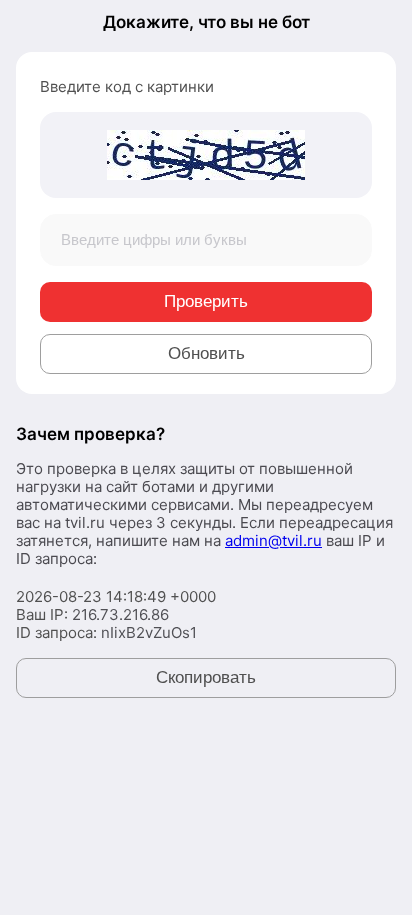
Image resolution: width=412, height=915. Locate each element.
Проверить (206, 301)
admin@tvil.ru (273, 540)
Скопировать (206, 677)
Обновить (206, 353)
